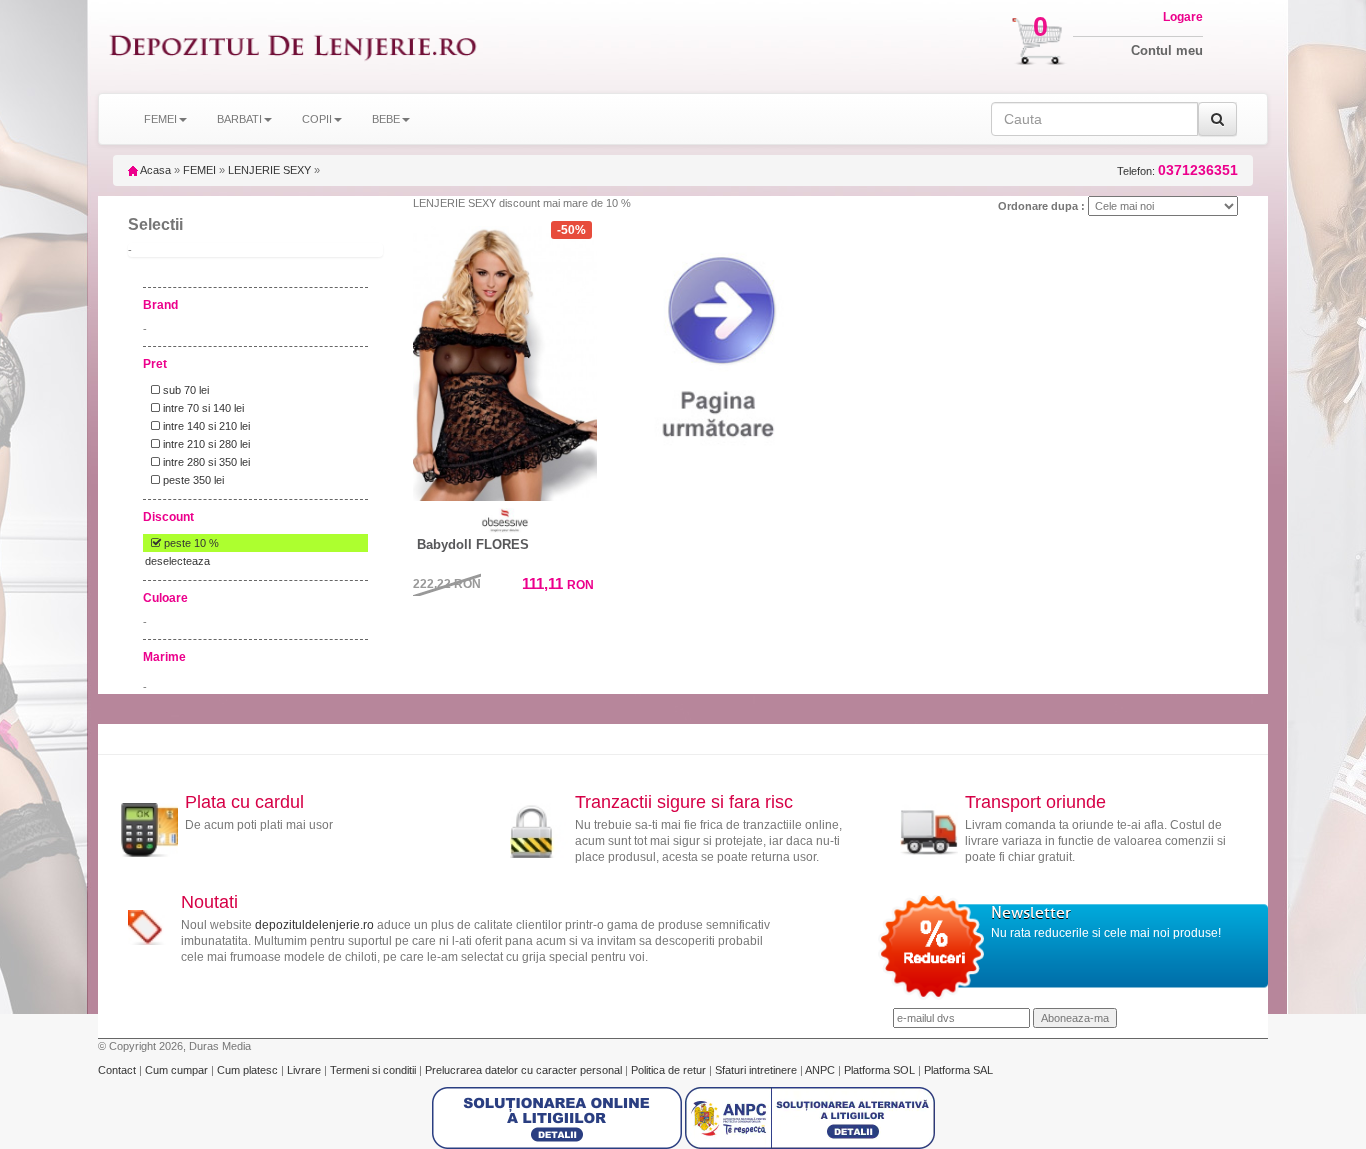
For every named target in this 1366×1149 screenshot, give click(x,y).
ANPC (820, 1070)
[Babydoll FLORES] (505, 359)
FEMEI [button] (160, 119)
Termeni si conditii (374, 1070)
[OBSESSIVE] (505, 520)
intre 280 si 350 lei (205, 462)
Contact (118, 1070)
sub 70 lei (184, 390)
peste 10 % (190, 543)
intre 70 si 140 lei (202, 408)
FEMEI (199, 170)
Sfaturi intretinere (757, 1070)
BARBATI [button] (239, 119)
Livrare (305, 1070)
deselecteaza (177, 561)
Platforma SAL (958, 1070)
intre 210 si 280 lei (205, 444)
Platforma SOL (879, 1070)
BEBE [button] (386, 119)
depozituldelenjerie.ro (314, 925)
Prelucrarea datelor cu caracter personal (525, 1070)
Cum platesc (249, 1070)
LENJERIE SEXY (269, 170)
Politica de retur (670, 1070)
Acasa (154, 170)
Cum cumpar (178, 1070)
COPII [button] (317, 119)
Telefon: (1177, 170)
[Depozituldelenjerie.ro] (293, 46)
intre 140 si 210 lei (205, 426)
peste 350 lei (192, 480)
